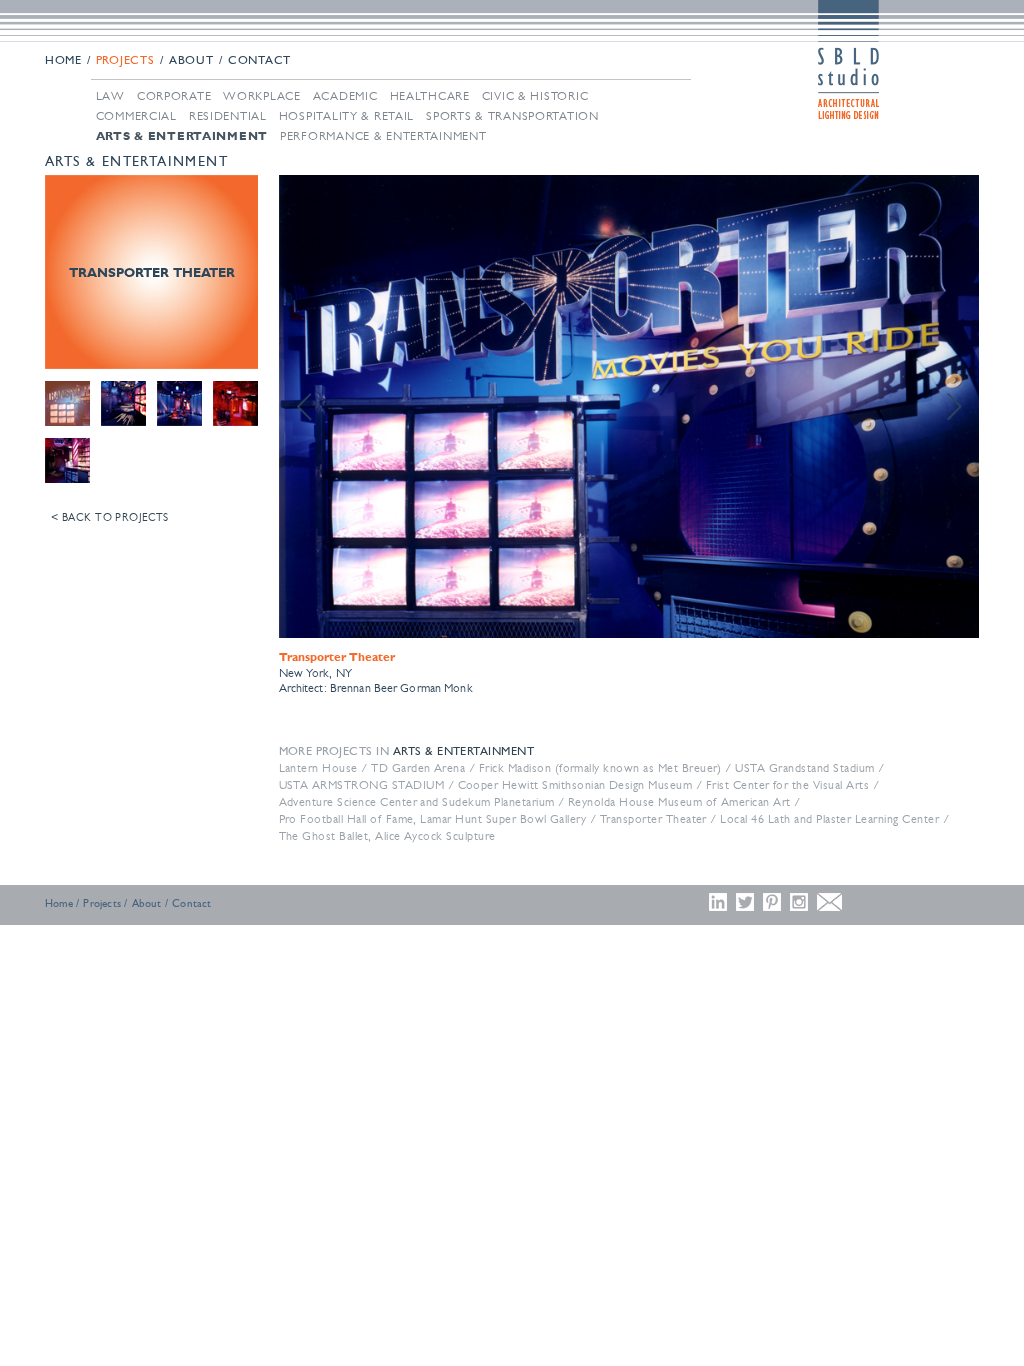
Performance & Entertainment (383, 136)
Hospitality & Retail (346, 116)
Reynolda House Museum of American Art (679, 802)
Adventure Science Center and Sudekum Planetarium (417, 802)
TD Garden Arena (418, 768)
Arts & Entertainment (182, 136)
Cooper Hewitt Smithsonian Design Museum (575, 785)
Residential (228, 116)
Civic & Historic (535, 96)
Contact (259, 61)
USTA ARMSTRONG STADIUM (362, 785)
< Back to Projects (110, 517)
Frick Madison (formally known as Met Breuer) (600, 768)
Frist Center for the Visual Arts (787, 785)
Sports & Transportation (512, 116)
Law (110, 96)
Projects (125, 61)
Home (63, 61)
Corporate (174, 96)
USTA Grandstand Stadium (804, 768)
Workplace (261, 96)
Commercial (136, 116)
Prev (305, 407)
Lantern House (318, 768)
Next (953, 407)
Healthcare (430, 96)
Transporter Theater (653, 819)
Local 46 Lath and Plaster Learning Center (829, 819)
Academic (345, 96)
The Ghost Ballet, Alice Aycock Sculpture (387, 836)
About (191, 61)
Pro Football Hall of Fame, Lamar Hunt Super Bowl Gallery (433, 819)
